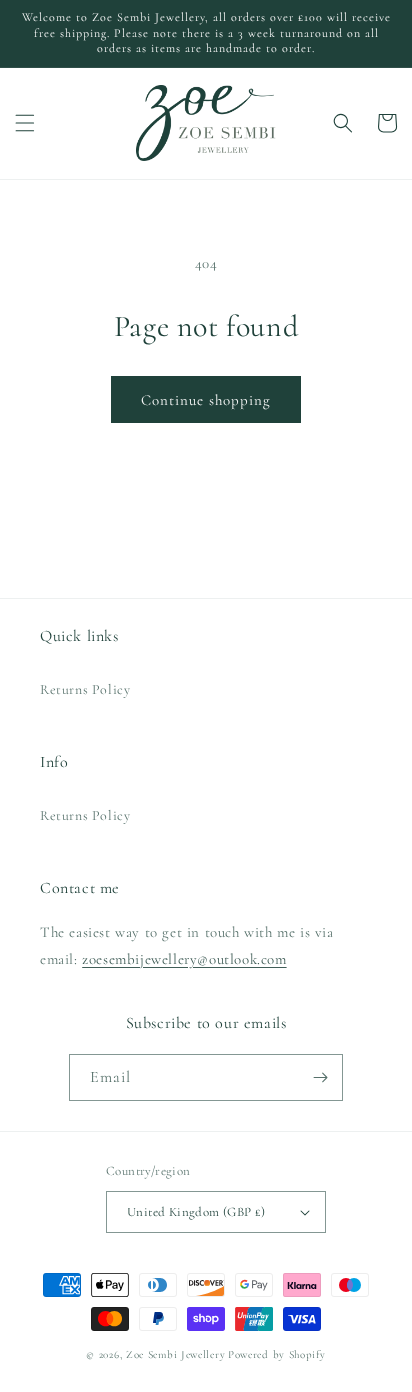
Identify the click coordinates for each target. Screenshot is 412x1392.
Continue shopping (206, 400)
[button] (25, 123)
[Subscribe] (320, 1077)
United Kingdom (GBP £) (196, 1212)
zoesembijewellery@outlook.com (184, 959)
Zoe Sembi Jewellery (175, 1354)
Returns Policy (85, 689)
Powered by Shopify (277, 1354)
